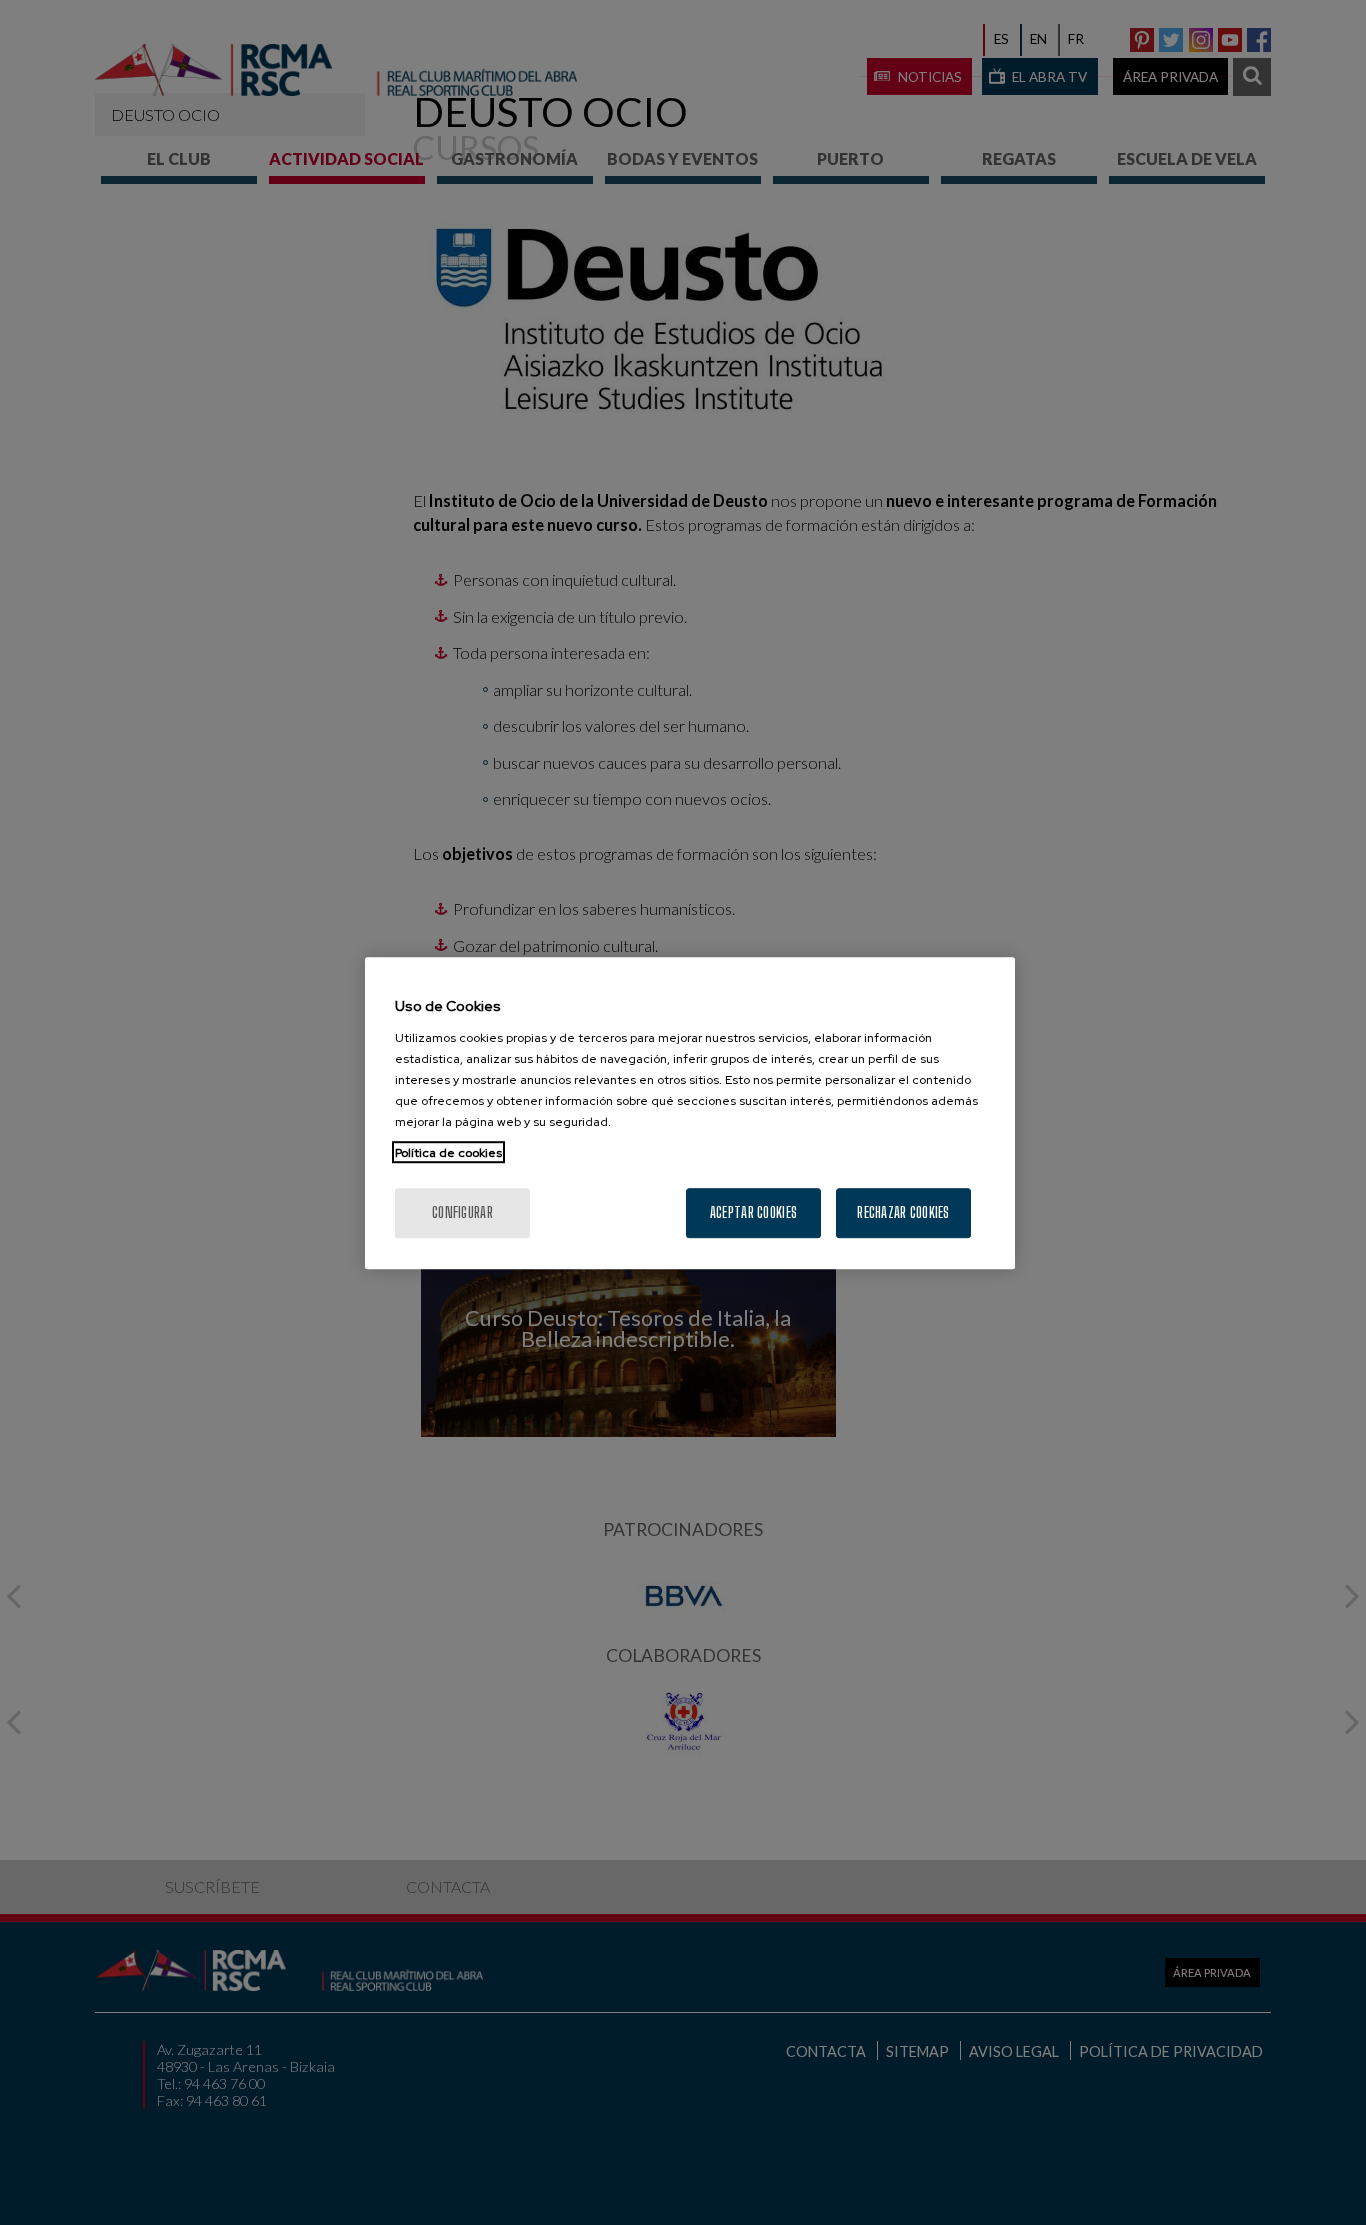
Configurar (462, 1211)
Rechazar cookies (903, 1211)
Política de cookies (448, 1152)
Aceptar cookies (753, 1211)
